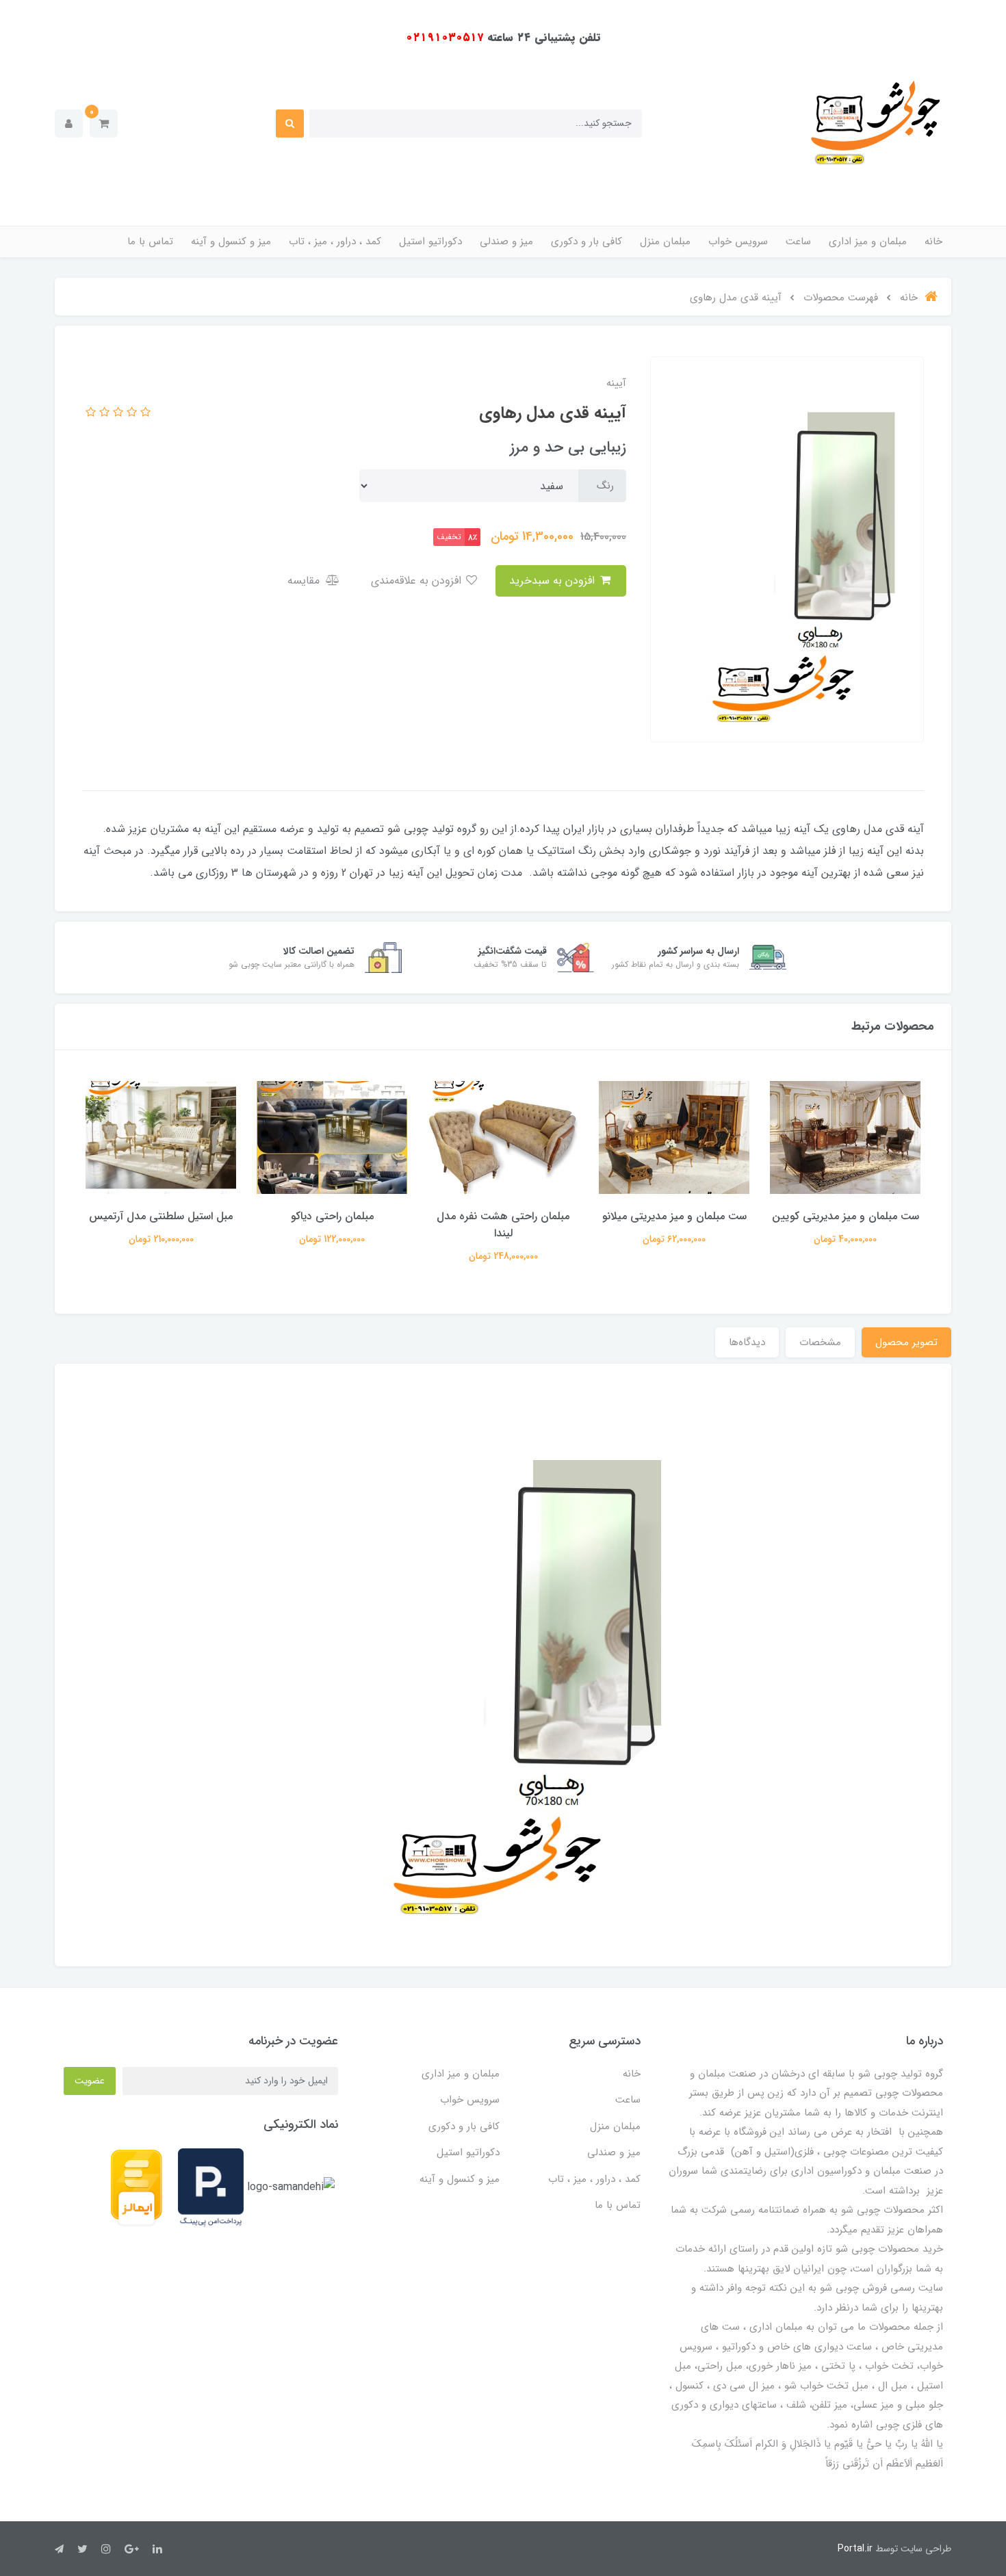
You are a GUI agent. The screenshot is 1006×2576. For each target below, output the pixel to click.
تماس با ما (150, 242)
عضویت (90, 2081)
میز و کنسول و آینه (231, 242)
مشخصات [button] (820, 1342)
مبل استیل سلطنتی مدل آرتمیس (161, 1216)
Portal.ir (855, 2549)
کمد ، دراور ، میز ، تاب (335, 242)
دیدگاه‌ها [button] (747, 1342)
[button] (104, 123)
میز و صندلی (506, 242)
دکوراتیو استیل (430, 242)
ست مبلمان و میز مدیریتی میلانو (674, 1216)
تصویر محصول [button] (906, 1342)
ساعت (798, 242)
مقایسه (305, 581)
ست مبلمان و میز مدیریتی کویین (846, 1216)
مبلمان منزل (665, 242)
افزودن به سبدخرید (554, 581)
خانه (933, 242)
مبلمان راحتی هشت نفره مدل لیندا (503, 1225)
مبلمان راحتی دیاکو (332, 1216)
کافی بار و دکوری (586, 242)
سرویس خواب (738, 242)
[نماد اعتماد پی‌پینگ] (211, 2187)
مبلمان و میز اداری (868, 242)
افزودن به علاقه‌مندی (418, 581)
